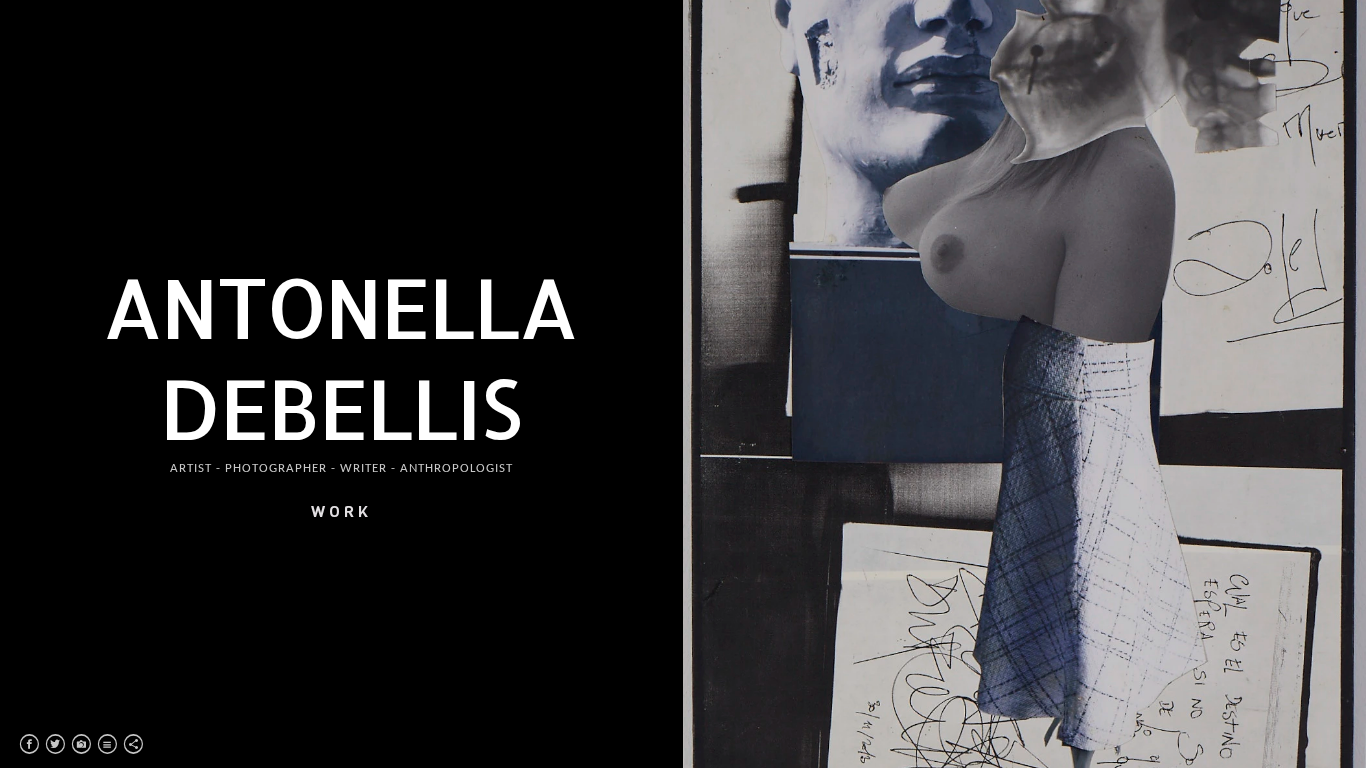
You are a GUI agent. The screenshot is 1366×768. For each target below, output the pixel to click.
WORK (341, 511)
